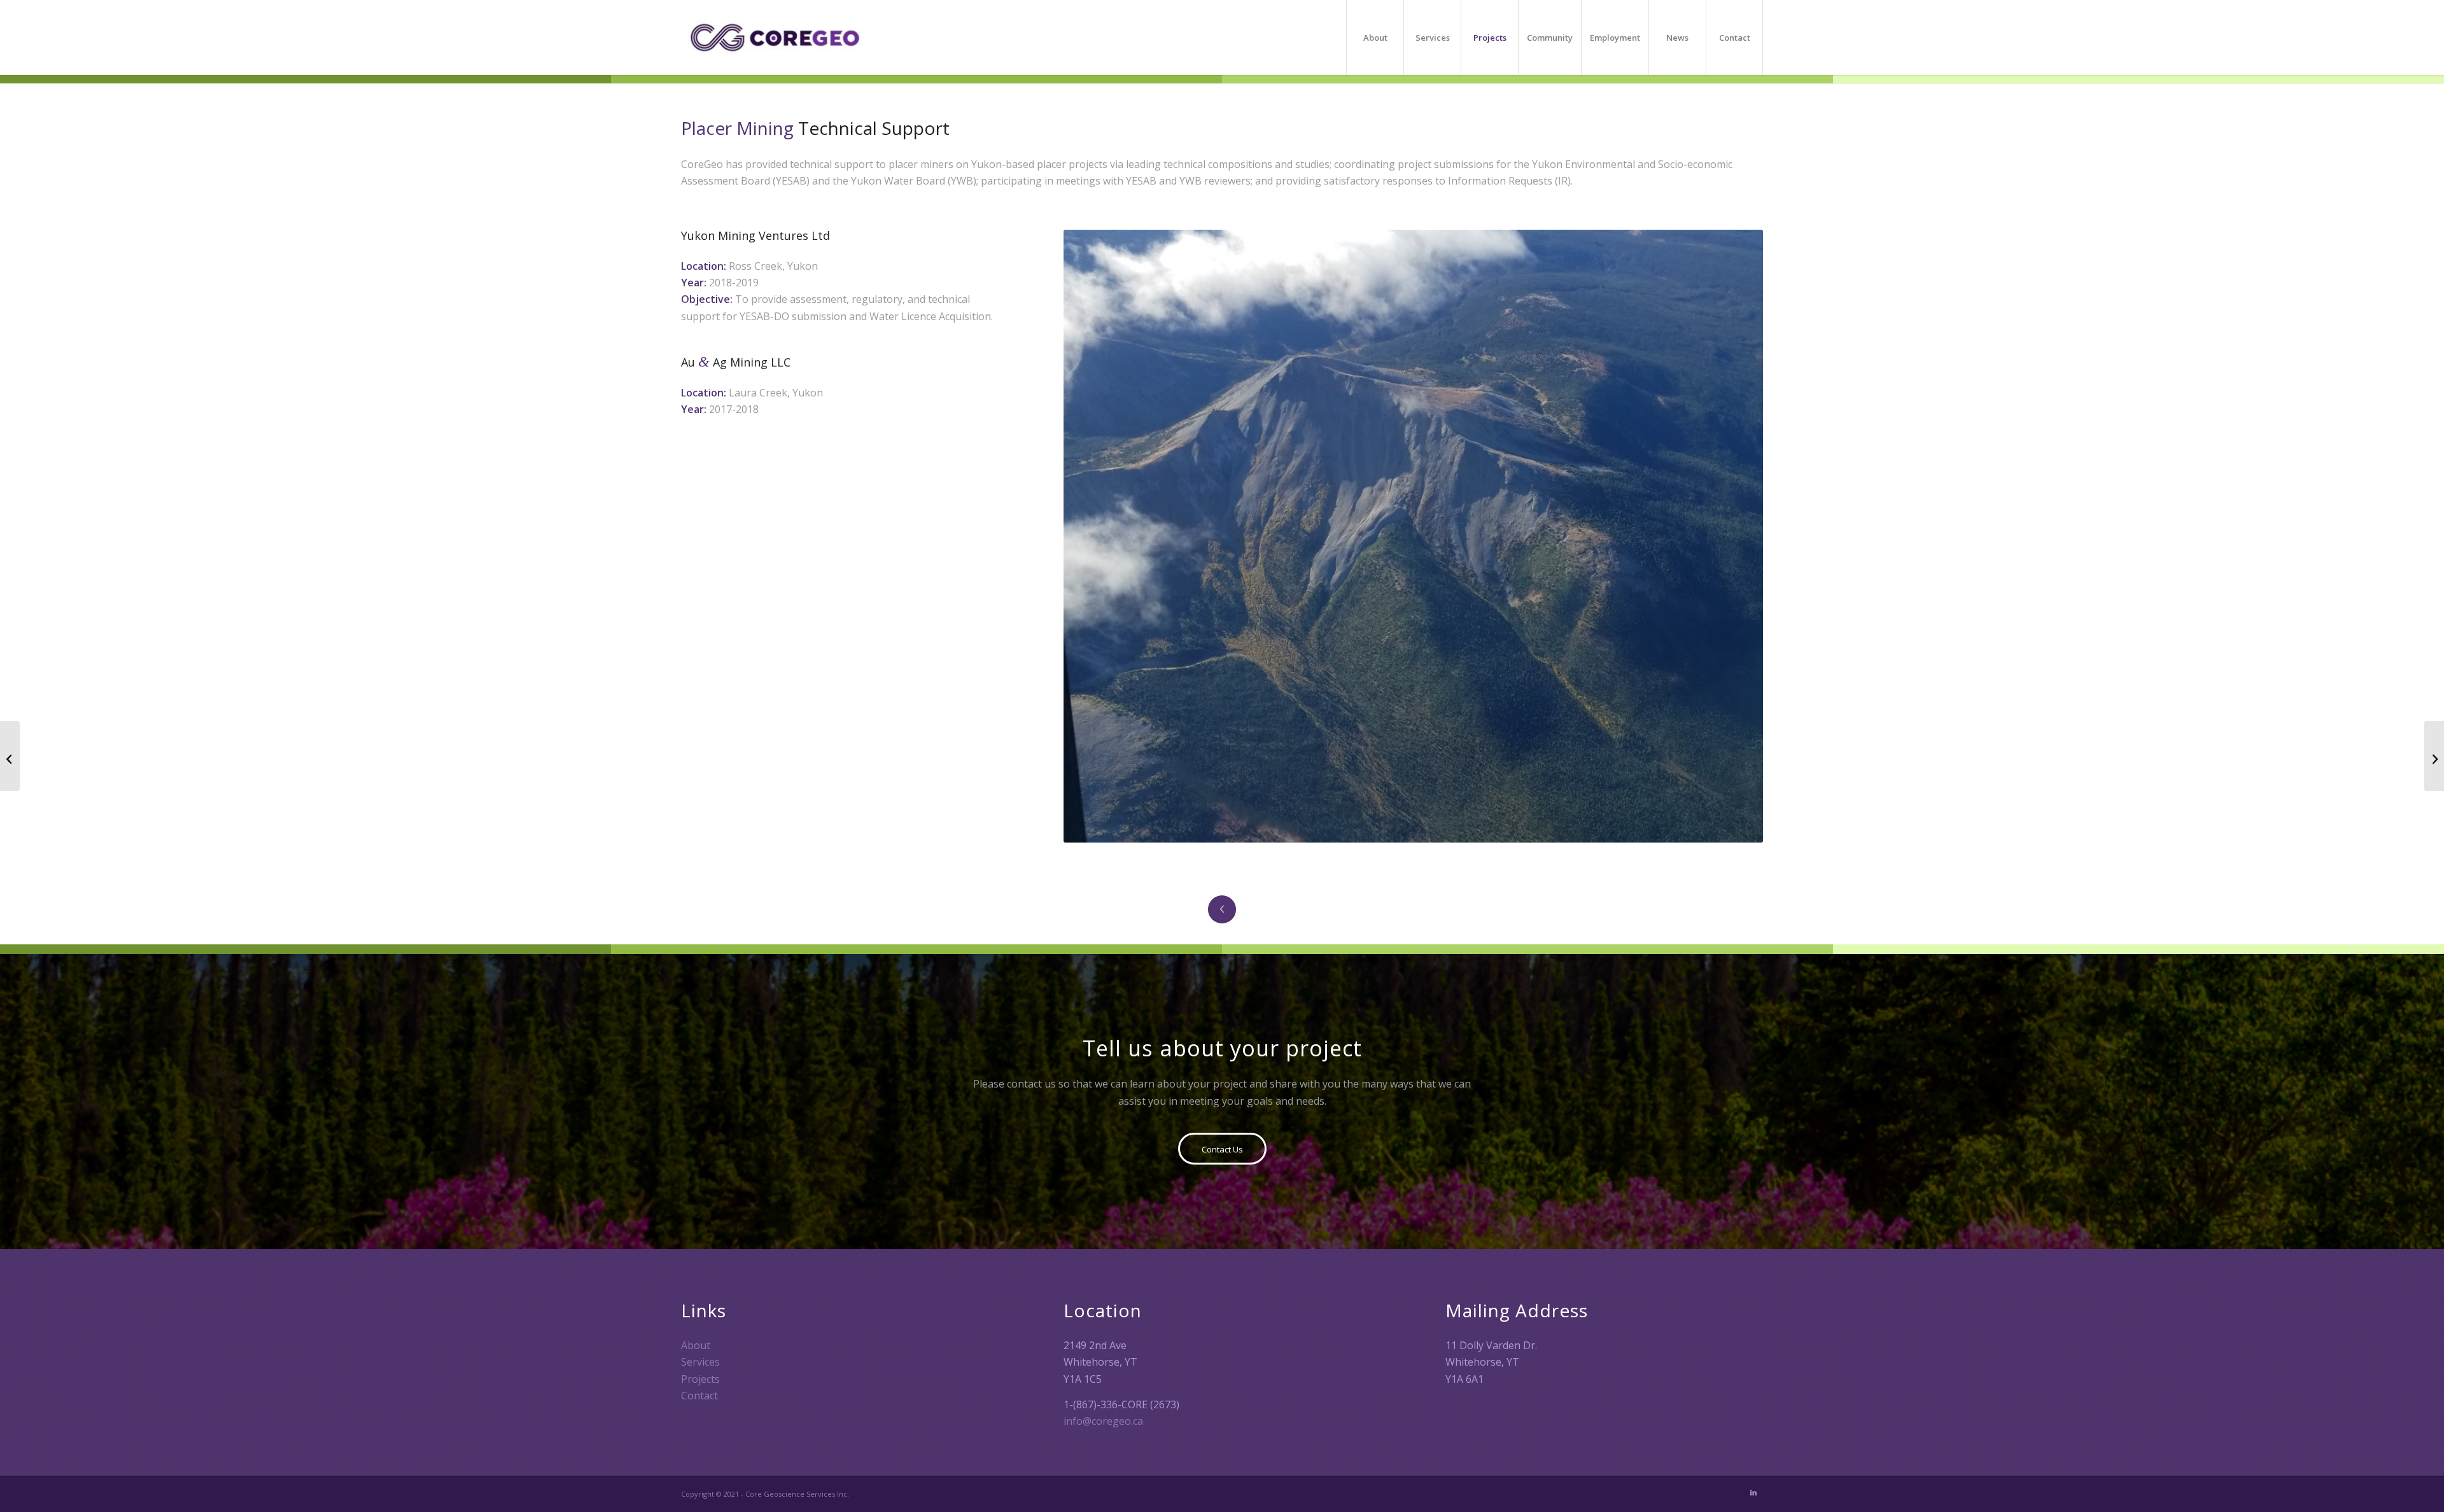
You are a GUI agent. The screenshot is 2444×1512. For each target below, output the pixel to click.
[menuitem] (1375, 38)
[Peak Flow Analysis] (2434, 756)
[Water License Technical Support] (10, 756)
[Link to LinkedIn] (1753, 1492)
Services (700, 1362)
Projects (700, 1379)
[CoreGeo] (775, 38)
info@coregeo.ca (1103, 1421)
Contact (699, 1396)
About (696, 1345)
